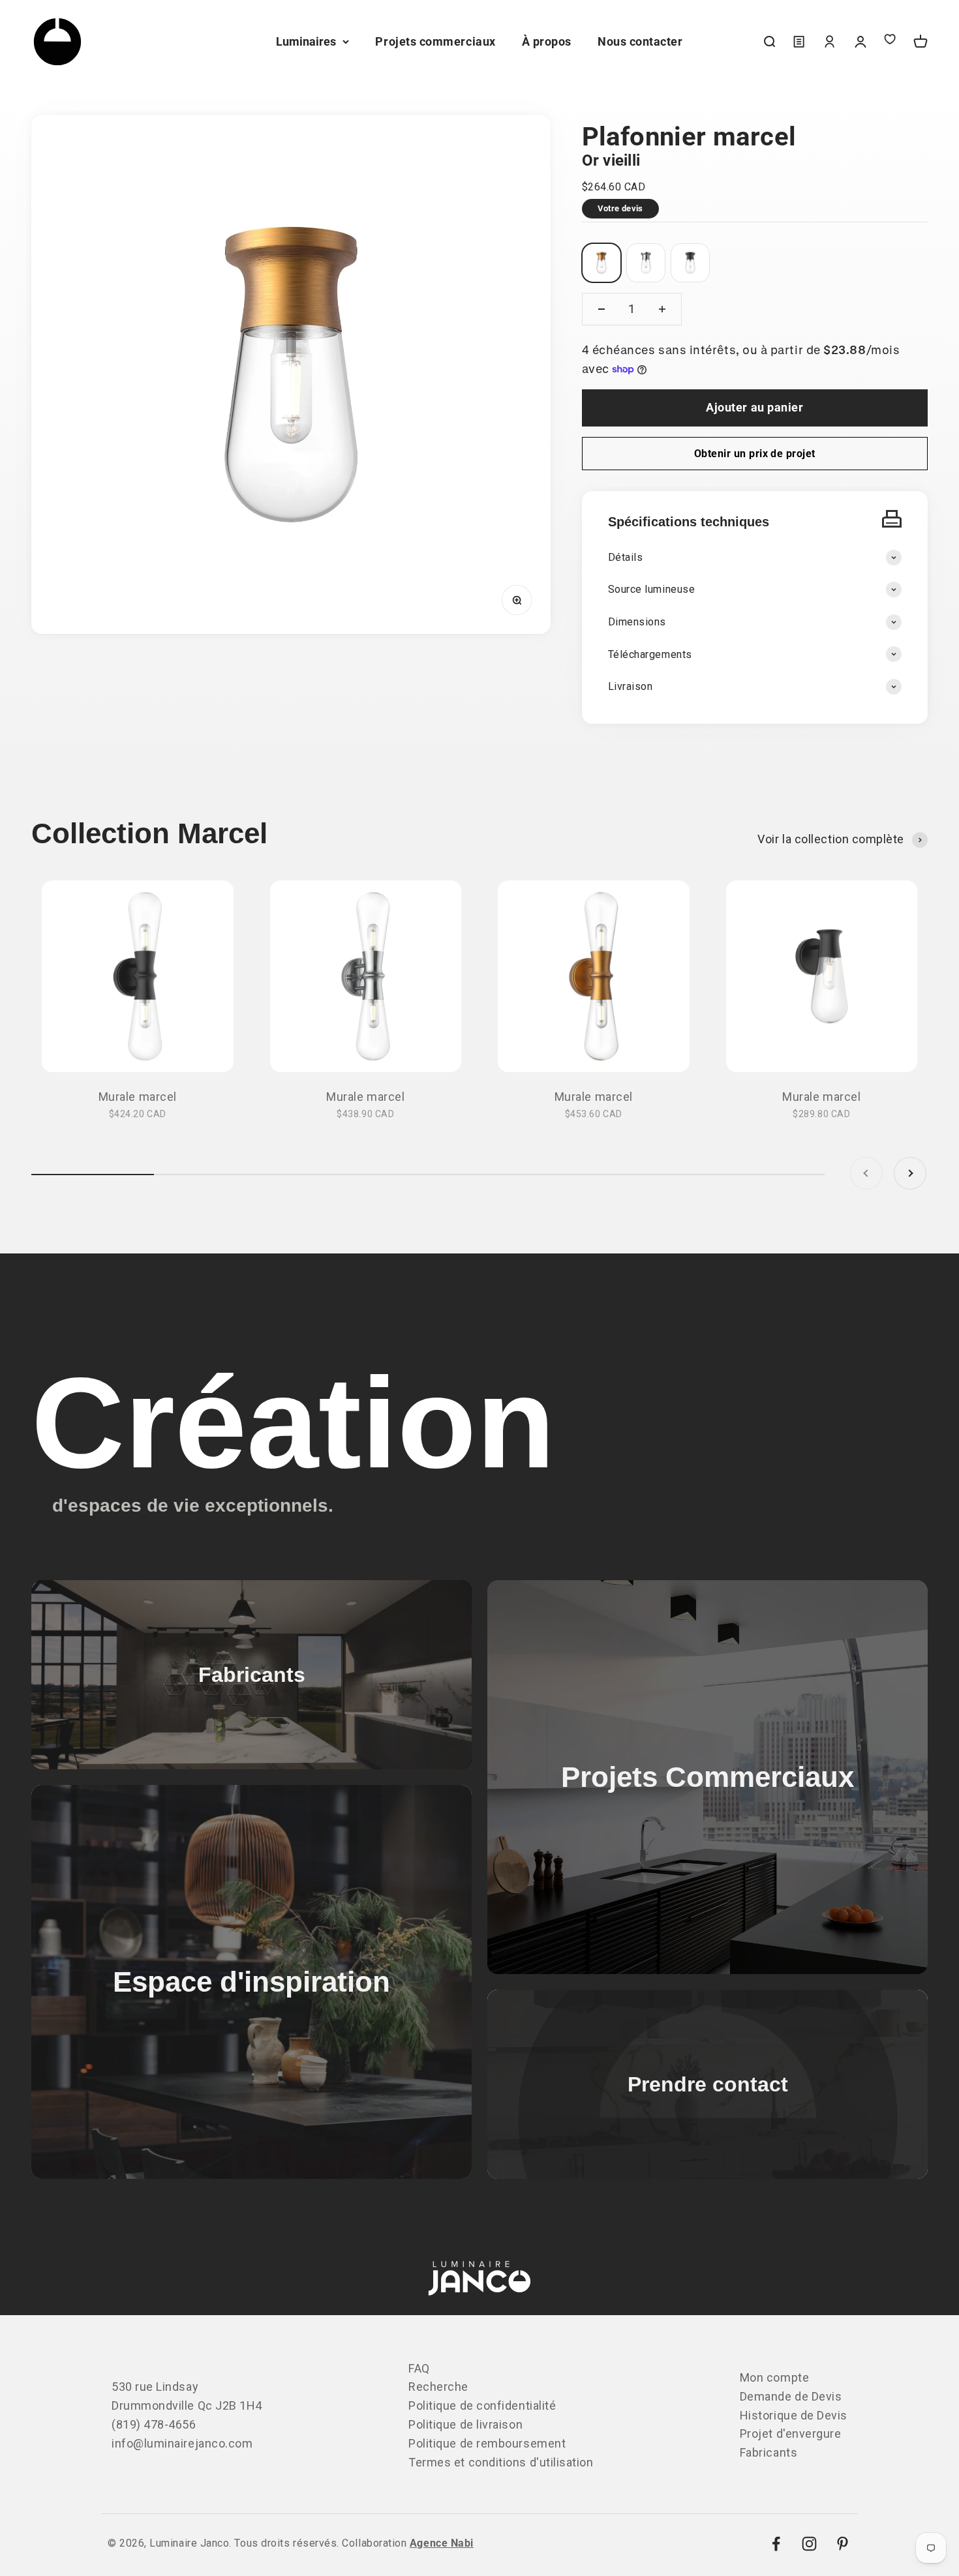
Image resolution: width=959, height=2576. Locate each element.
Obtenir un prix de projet (755, 454)
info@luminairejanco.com (182, 2443)
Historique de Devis (794, 2415)
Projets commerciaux (435, 41)
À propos (547, 41)
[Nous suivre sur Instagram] (809, 2544)
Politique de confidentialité (482, 2405)
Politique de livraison (465, 2424)
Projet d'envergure (791, 2434)
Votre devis (620, 208)
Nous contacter (640, 41)
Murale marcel (138, 1097)
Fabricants (769, 2452)
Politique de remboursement (487, 2443)
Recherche (438, 2387)
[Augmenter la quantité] (662, 309)
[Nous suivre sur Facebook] (776, 2544)
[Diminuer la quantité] (601, 309)
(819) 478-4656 (154, 2424)
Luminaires (306, 41)
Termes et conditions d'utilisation (501, 2462)
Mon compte (774, 2377)
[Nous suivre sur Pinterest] (843, 2544)
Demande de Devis (791, 2396)
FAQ (419, 2368)
